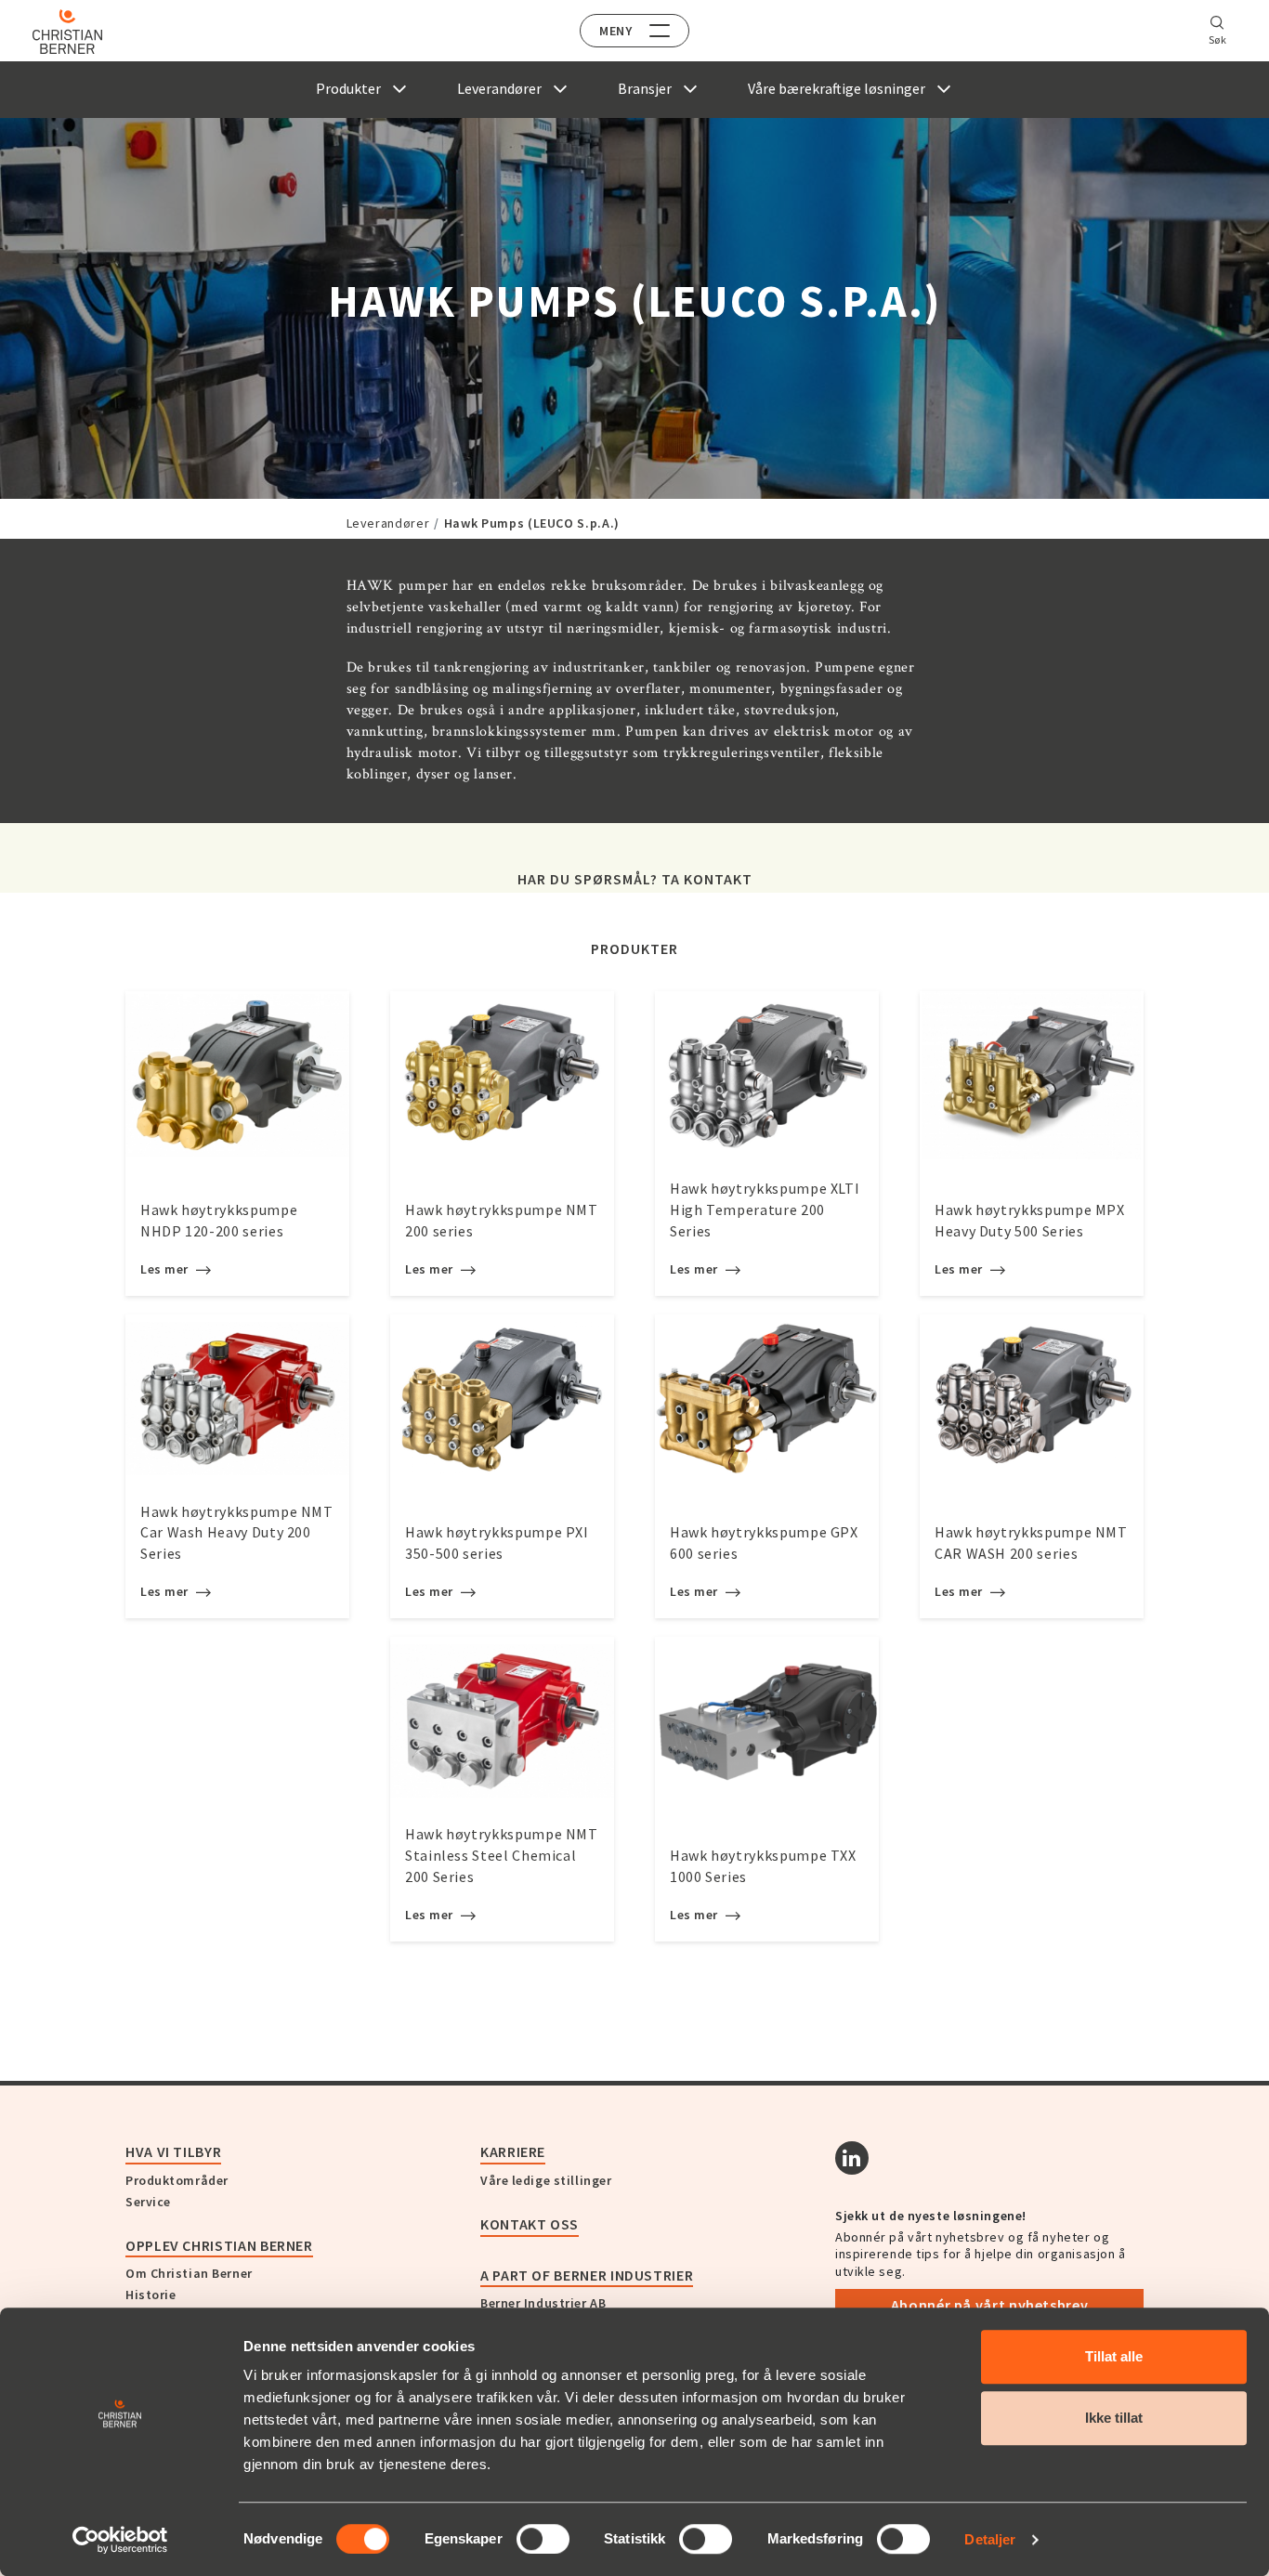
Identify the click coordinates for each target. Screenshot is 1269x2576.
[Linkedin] (852, 2158)
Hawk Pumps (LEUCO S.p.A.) (532, 523)
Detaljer (990, 2539)
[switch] (543, 2539)
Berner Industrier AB (543, 2303)
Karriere (513, 2151)
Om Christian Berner (189, 2273)
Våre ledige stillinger (546, 2180)
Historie (150, 2295)
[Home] (67, 32)
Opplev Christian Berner (219, 2245)
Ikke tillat (1114, 2418)
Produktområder (177, 2180)
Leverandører (388, 523)
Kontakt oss (530, 2224)
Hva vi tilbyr (173, 2151)
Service (148, 2202)
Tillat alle (1114, 2356)
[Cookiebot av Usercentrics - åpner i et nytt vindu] (120, 2540)
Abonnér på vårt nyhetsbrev (990, 2305)
